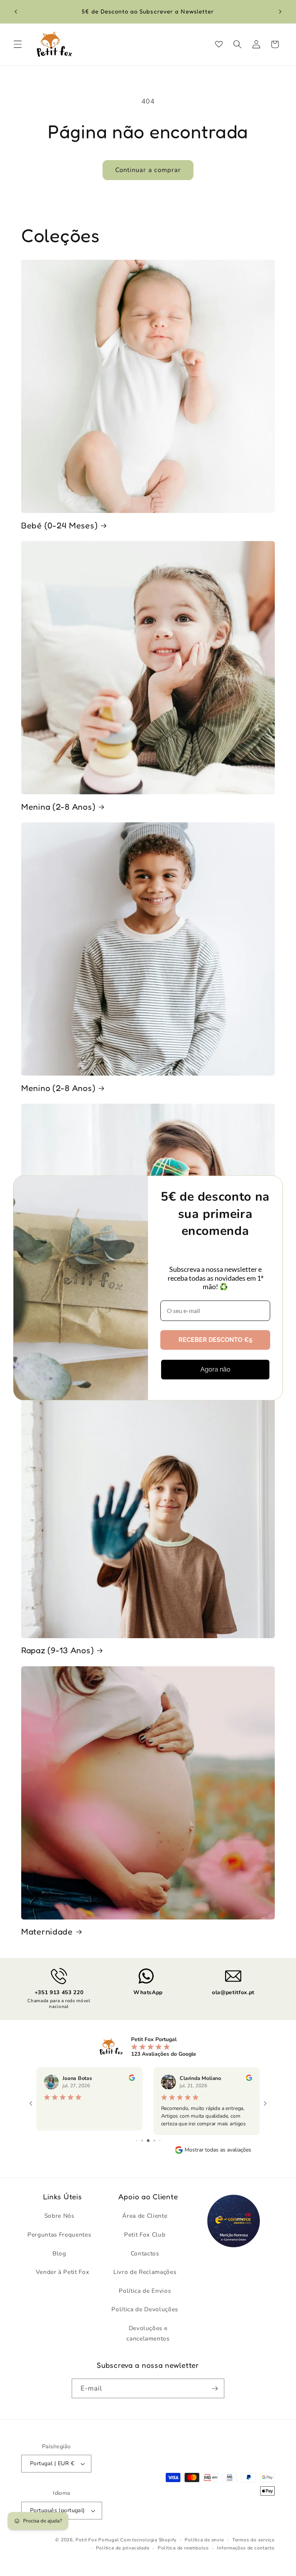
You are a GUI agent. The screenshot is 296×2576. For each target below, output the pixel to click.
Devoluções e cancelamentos (148, 2333)
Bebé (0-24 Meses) (59, 525)
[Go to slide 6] (160, 2141)
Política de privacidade (123, 2548)
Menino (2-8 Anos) (58, 1088)
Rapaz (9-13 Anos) (57, 1650)
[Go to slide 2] (137, 2141)
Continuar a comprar (148, 170)
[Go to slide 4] (148, 2141)
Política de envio (204, 2540)
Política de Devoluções (145, 2309)
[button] (18, 44)
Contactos (145, 2253)
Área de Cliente (145, 2216)
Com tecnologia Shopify (148, 2540)
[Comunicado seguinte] (280, 12)
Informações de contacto (246, 2548)
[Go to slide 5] (154, 2141)
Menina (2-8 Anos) (58, 807)
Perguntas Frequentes (59, 2234)
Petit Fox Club (145, 2234)
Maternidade (47, 1931)
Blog (59, 2253)
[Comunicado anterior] (16, 12)
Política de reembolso (183, 2548)
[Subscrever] (215, 2389)
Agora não (215, 1369)
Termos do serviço (254, 2540)
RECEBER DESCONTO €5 (215, 1340)
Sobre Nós (59, 2216)
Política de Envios (145, 2291)
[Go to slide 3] (142, 2141)
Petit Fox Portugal (97, 2540)
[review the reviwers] (132, 2079)
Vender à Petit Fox (63, 2272)
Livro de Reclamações (145, 2272)
